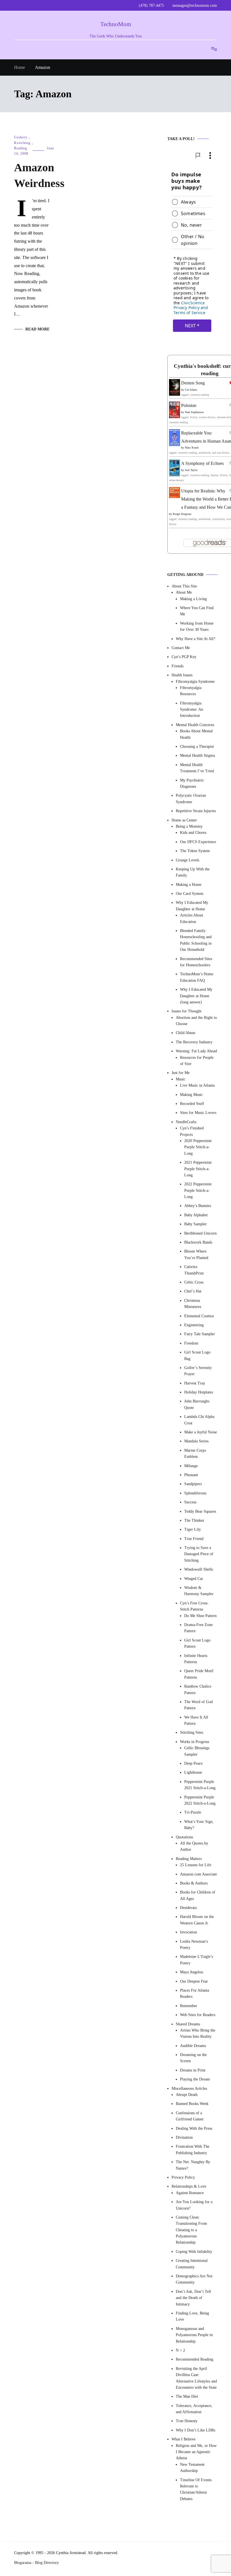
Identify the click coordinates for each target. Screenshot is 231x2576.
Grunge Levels (187, 860)
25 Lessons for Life (196, 1865)
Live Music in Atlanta (197, 1086)
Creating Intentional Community (192, 2264)
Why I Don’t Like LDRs (196, 2430)
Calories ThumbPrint (194, 1270)
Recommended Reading (195, 2360)
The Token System (195, 851)
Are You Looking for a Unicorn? (194, 2205)
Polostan (189, 405)
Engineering (194, 1325)
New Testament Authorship (192, 2468)
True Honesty (187, 2421)
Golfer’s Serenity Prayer (198, 1371)
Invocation (188, 1932)
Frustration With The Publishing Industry (193, 2150)
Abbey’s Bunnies (198, 1206)
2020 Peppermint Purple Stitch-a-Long (198, 1147)
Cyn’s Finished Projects (192, 1131)
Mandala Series (196, 1441)
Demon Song (193, 383)
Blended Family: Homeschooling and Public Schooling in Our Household (196, 940)
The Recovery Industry (194, 1042)
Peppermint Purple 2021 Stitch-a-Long (200, 1785)
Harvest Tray (195, 1383)
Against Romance (190, 2193)
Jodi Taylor (191, 470)
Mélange (191, 1466)
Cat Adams (191, 390)
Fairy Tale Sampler (200, 1334)
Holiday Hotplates (199, 1392)
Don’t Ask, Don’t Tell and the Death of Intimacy (193, 2298)
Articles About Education (192, 919)
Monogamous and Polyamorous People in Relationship (194, 2335)
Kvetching (22, 143)
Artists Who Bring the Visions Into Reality (198, 2033)
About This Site (184, 586)
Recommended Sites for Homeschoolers (196, 962)
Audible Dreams (193, 2046)
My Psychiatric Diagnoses (192, 783)
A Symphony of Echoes (202, 464)
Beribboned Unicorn (200, 1233)
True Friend (194, 1539)
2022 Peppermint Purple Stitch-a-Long (198, 1191)
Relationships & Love (189, 2187)
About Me (184, 593)
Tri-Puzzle (193, 1813)
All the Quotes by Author (194, 1846)
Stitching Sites (192, 1733)
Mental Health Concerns (195, 725)
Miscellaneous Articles (189, 2089)
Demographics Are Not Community (194, 2279)
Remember (189, 2006)
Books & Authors (194, 1883)
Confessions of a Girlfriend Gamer (190, 2116)
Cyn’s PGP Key (184, 657)
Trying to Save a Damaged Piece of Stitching (199, 1554)
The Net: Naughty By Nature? (193, 2165)
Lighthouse (193, 1773)
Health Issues (182, 675)
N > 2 (180, 2350)
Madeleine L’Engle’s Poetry (196, 1960)
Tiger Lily (193, 1530)
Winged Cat (194, 1579)
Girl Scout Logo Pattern (197, 1643)
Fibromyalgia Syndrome (195, 682)
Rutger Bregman (182, 514)
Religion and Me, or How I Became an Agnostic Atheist (196, 2452)
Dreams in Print (193, 2070)
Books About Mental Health (196, 734)
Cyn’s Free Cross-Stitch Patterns (194, 1606)
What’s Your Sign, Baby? (199, 1825)
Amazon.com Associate (198, 1874)
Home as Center (184, 820)
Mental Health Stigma (197, 756)
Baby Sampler (196, 1224)
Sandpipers (193, 1484)
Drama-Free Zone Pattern (198, 1628)
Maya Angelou (192, 1972)
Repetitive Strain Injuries (196, 811)
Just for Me (181, 1073)
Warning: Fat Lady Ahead (196, 1051)
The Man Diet (187, 2397)
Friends (177, 666)
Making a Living (193, 599)
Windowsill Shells (199, 1570)
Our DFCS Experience (198, 842)
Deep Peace (193, 1763)
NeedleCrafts (186, 1122)
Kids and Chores (193, 833)
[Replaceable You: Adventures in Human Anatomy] (175, 444)
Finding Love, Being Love (192, 2316)
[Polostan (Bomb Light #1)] (175, 417)
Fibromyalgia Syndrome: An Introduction (192, 710)
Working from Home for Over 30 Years (197, 626)
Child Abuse (186, 1033)
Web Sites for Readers (198, 2015)
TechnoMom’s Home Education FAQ (197, 977)
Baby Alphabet (196, 1215)
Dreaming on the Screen (193, 2058)
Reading (21, 148)
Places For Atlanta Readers (195, 1993)
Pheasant (191, 1475)
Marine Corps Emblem (195, 1453)
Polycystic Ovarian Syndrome (191, 799)
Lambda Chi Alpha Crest (199, 1420)
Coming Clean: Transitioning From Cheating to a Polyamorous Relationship (191, 2230)
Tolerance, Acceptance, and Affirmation (194, 2409)
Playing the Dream (195, 2080)
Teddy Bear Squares (200, 1511)
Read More (37, 329)
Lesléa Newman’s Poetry (194, 1945)
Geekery (21, 137)
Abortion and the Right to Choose (196, 1021)
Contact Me (181, 648)
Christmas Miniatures (193, 1304)
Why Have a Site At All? (196, 639)
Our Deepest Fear (194, 1981)
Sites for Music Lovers (198, 1113)
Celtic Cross (194, 1282)
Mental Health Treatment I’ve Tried (197, 768)
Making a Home (189, 885)
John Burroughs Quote (197, 1405)
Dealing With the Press (194, 2128)
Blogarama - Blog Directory (36, 2563)
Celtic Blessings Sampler (197, 1751)
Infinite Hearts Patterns (196, 1659)
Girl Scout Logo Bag (197, 1356)
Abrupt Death (187, 2095)
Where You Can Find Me (197, 611)
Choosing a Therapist (197, 747)
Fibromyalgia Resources (191, 691)
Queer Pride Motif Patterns (199, 1674)
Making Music (191, 1095)
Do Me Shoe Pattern (200, 1616)
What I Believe (184, 2439)
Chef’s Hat (193, 1292)
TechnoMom (116, 24)
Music (181, 1079)
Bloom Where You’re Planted (196, 1255)
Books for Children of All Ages (198, 1896)
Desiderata (188, 1908)
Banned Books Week (192, 2104)
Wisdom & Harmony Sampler (199, 1591)
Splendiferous (195, 1493)
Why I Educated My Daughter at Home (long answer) (196, 996)
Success (190, 1502)
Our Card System (190, 894)
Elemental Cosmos (199, 1316)
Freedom (191, 1343)
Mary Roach (192, 448)
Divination (184, 2137)
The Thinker (194, 1520)
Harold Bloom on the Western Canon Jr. (197, 1920)
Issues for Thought (186, 1011)
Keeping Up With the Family (193, 872)
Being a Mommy (189, 826)
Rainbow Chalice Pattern (198, 1690)
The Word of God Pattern (198, 1705)
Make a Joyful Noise (201, 1432)
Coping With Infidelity (194, 2252)
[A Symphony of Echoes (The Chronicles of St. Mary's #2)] (175, 475)
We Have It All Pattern (196, 1720)
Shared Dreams (188, 2024)
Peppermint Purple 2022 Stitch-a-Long (200, 1800)
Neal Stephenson (194, 412)
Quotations (184, 1837)
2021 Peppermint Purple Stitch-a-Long (198, 1169)
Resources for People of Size (197, 1061)
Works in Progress (195, 1742)
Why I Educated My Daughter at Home (192, 906)
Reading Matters (189, 1859)
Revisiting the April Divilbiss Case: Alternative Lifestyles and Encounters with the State (196, 2378)
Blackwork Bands (198, 1242)
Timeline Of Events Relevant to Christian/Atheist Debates (196, 2489)
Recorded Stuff (192, 1104)
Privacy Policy (183, 2177)
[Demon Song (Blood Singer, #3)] (175, 394)
